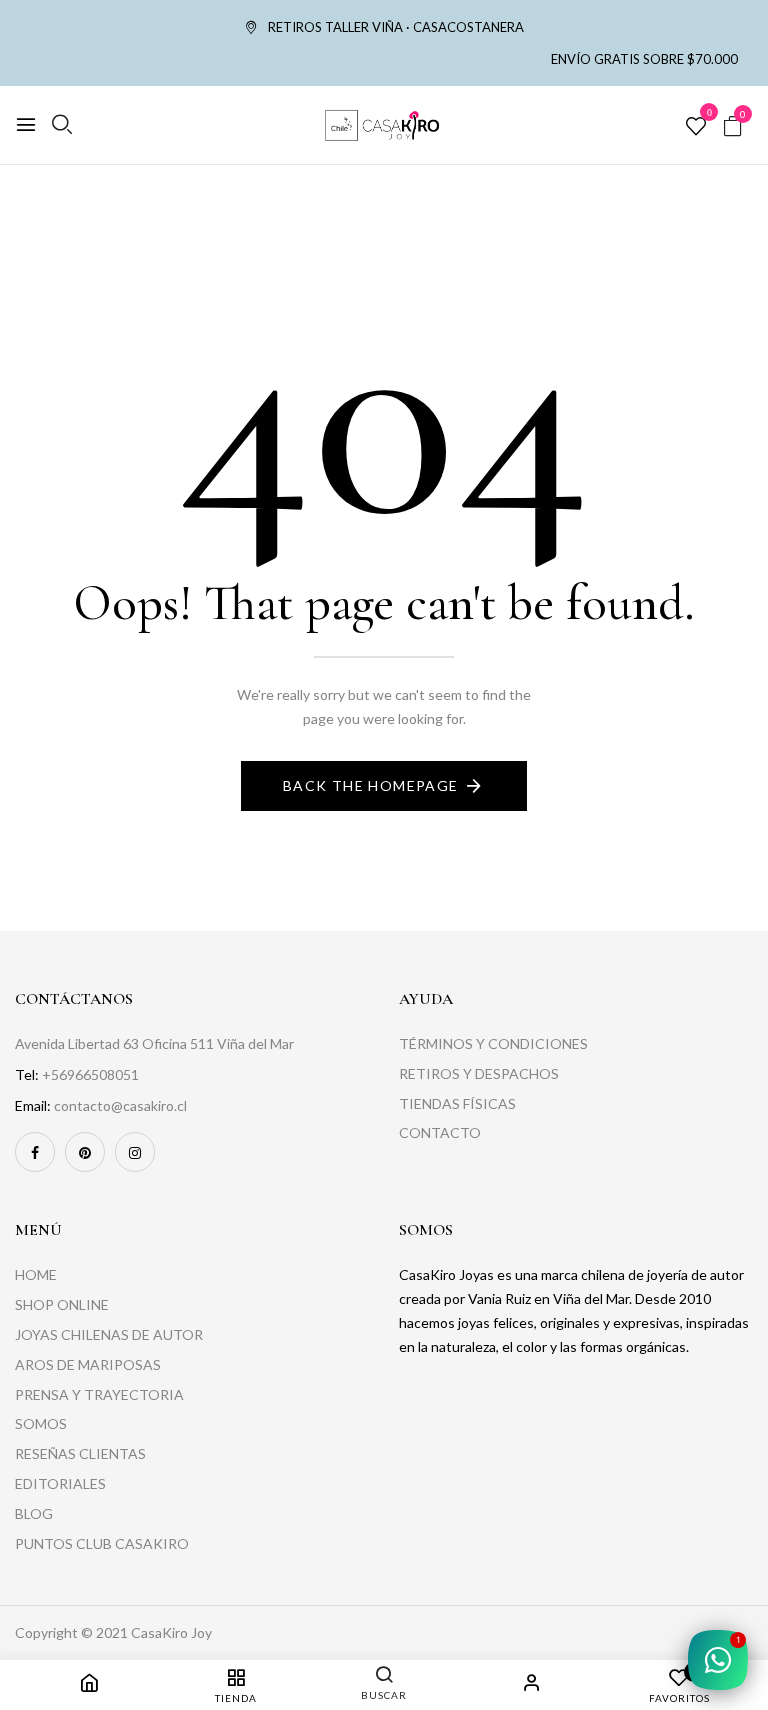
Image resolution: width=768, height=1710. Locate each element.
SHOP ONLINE (62, 1304)
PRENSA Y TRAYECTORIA (99, 1394)
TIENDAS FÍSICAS (457, 1103)
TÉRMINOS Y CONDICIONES (493, 1043)
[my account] (532, 1685)
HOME (36, 1274)
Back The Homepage (371, 785)
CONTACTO (440, 1132)
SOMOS (41, 1423)
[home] (89, 1685)
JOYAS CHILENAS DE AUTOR (109, 1334)
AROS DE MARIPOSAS (88, 1364)
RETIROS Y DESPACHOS (479, 1073)
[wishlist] (696, 127)
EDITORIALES (60, 1483)
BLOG (34, 1513)
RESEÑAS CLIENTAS (80, 1453)
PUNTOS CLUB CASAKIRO (102, 1543)
